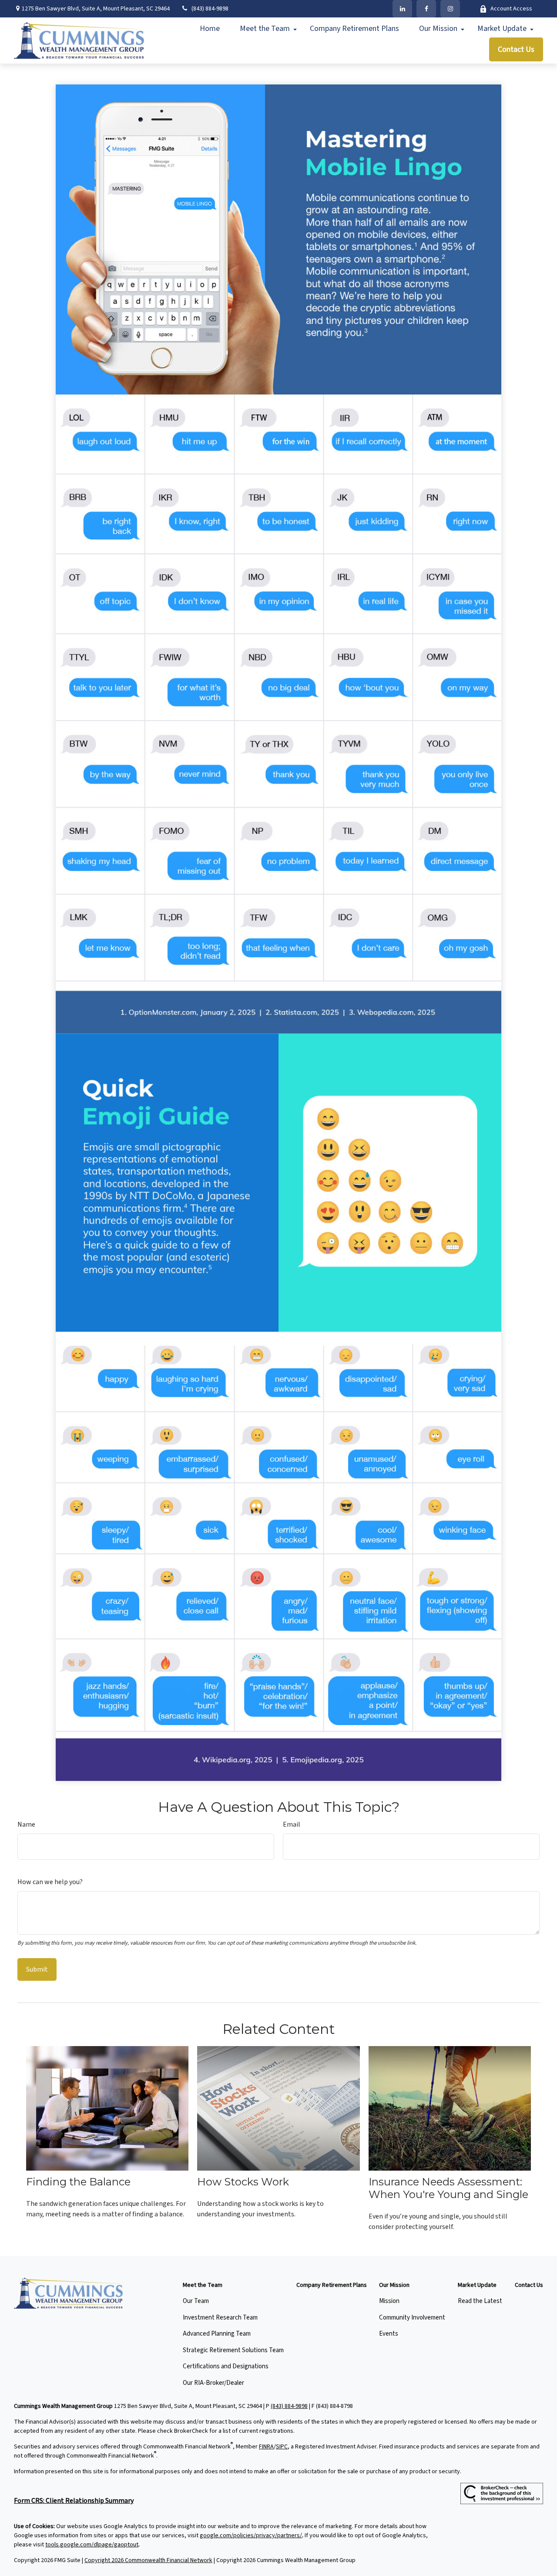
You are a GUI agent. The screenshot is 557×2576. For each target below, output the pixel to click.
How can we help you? (50, 1882)
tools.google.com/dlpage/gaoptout (92, 2545)
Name (26, 1824)
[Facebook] (426, 9)
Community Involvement (412, 2318)
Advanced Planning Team (217, 2334)
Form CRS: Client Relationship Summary (74, 2501)
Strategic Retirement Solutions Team (233, 2350)
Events (389, 2334)
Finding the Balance (78, 2182)
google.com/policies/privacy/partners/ (251, 2536)
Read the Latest (480, 2301)
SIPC (282, 2447)
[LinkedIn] (402, 9)
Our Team (196, 2301)
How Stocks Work (243, 2182)
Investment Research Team (220, 2318)
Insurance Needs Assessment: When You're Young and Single (448, 2188)
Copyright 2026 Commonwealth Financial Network (148, 2560)
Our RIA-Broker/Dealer (213, 2383)
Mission (389, 2301)
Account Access (511, 9)
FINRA (266, 2447)
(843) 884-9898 (210, 9)
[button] (210, 29)
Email (292, 1824)
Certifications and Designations (226, 2366)
